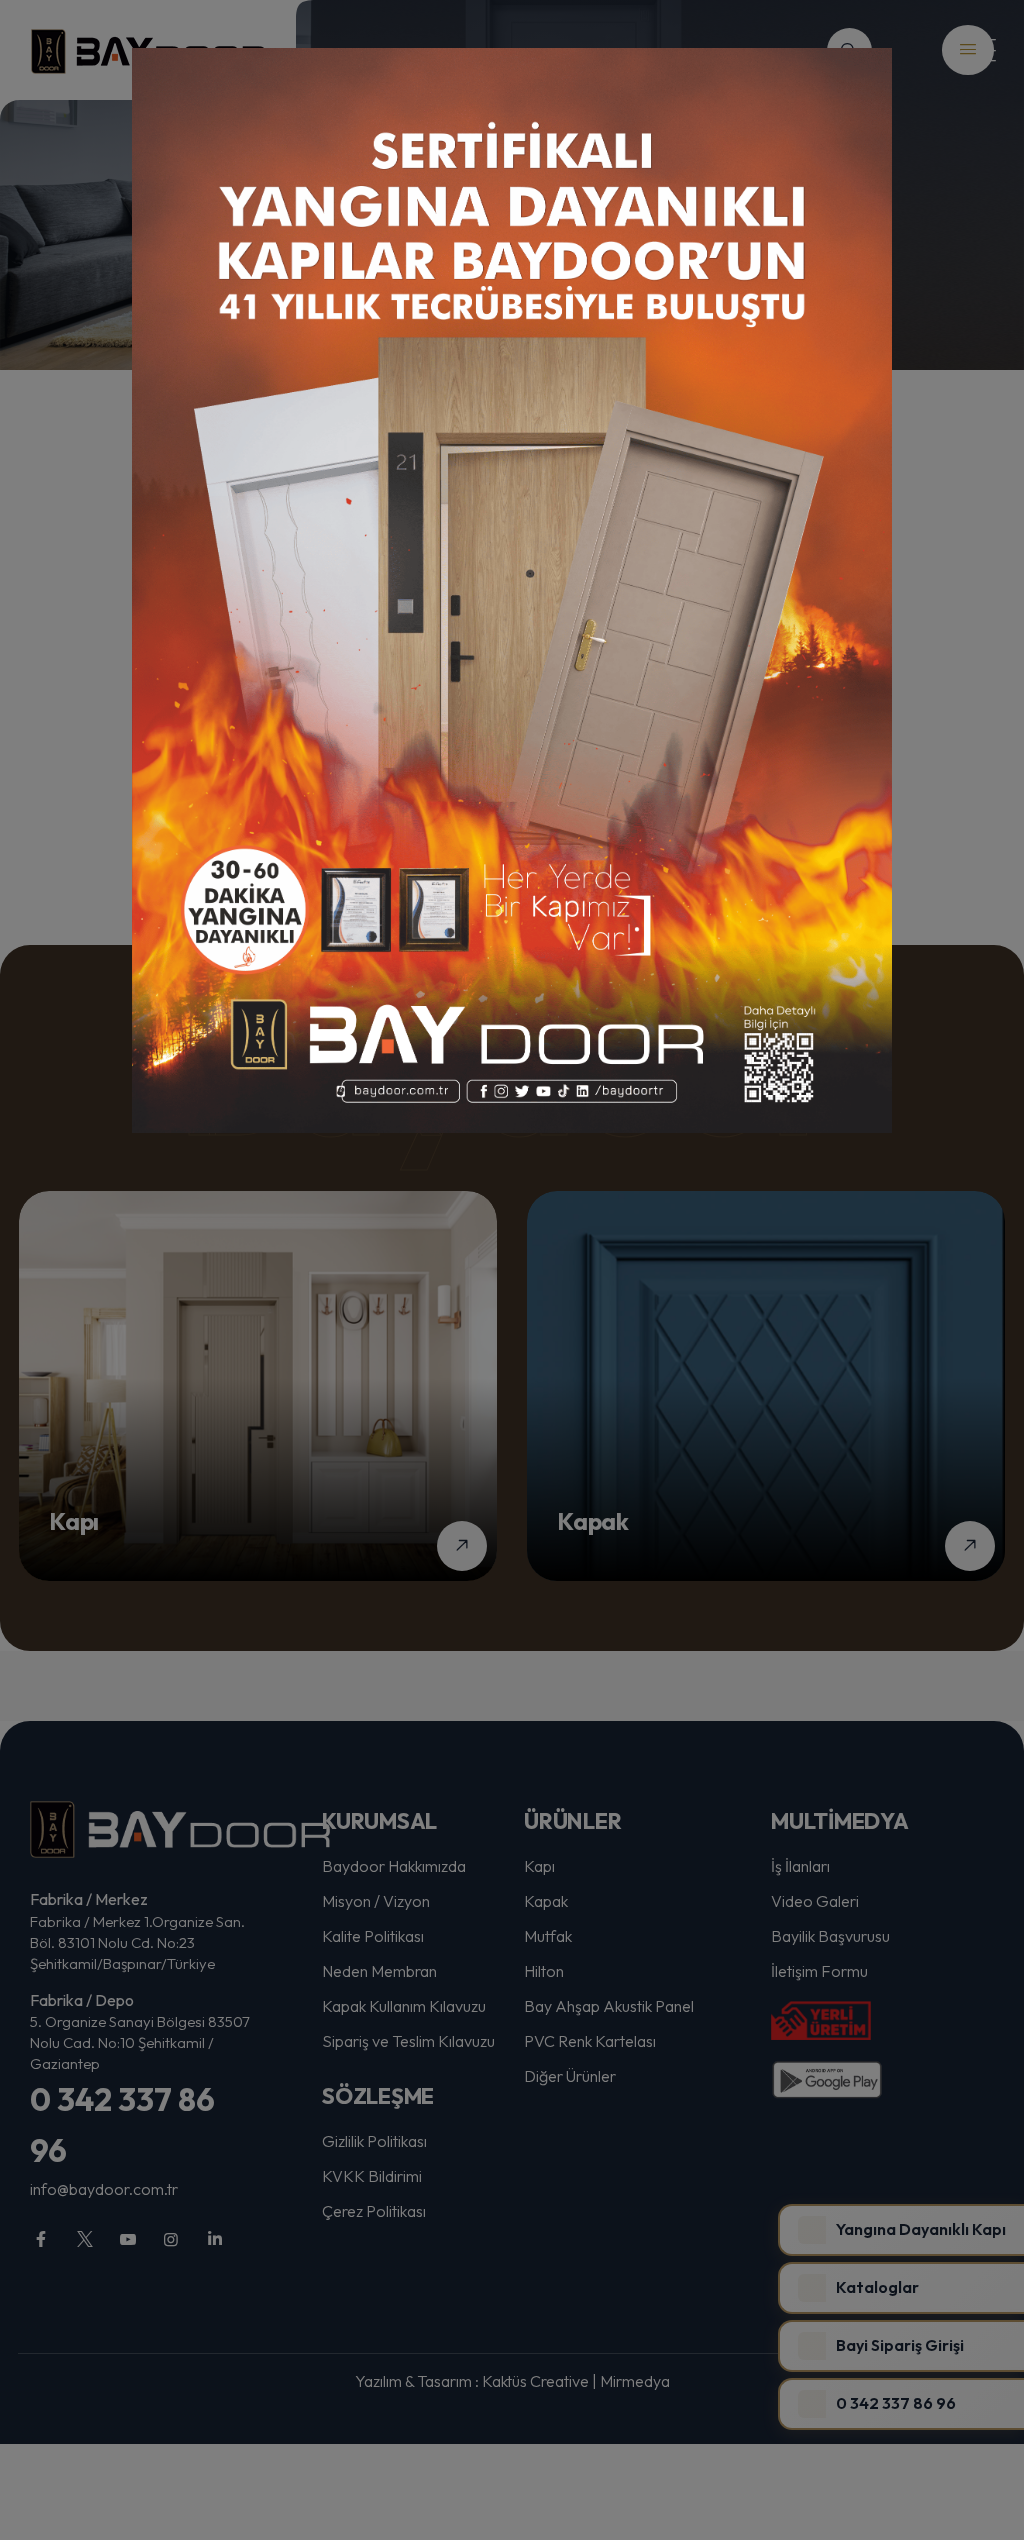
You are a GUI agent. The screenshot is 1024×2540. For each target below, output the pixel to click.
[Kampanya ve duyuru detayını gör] (512, 590)
